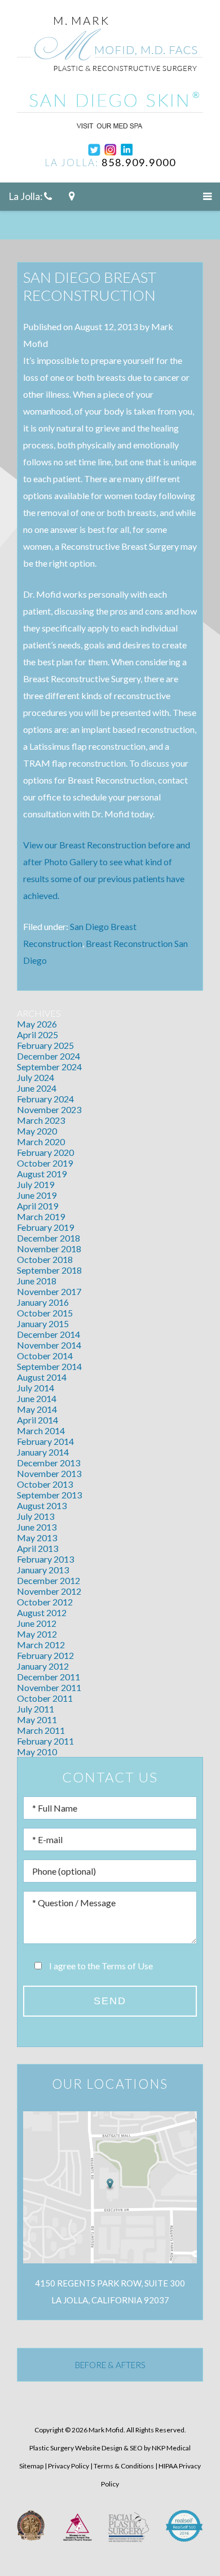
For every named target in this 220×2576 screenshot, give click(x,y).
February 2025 (45, 1045)
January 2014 (43, 1452)
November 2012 (49, 1591)
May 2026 (37, 1024)
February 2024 (45, 1099)
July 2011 (36, 1709)
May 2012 (37, 1634)
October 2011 (45, 1698)
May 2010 (37, 1752)
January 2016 (43, 1302)
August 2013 (42, 1505)
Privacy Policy (69, 2466)
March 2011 (41, 1730)
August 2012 (42, 1612)
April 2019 (38, 1206)
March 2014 (41, 1431)
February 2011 (45, 1741)
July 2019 (36, 1184)
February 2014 (45, 1441)
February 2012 (45, 1655)
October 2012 (45, 1602)
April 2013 (38, 1548)
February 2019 (45, 1227)
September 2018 (49, 1270)
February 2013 (45, 1559)
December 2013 (49, 1463)
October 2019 (45, 1163)
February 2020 (45, 1152)
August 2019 (42, 1174)
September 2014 (49, 1366)
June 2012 (37, 1623)
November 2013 (49, 1473)
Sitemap (31, 2466)
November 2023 (49, 1109)
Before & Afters (110, 2365)
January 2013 (43, 1570)
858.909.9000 (139, 162)
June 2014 (37, 1398)
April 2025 (38, 1035)
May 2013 (37, 1538)
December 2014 (49, 1334)
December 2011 (49, 1677)
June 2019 (37, 1195)
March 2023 (41, 1120)
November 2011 (49, 1687)
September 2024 (49, 1067)
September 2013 (49, 1495)
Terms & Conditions (124, 2466)
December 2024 (49, 1056)
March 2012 (41, 1645)
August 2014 (42, 1377)
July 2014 (36, 1388)
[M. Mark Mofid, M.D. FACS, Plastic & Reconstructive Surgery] (110, 49)
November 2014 (49, 1345)
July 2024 (36, 1077)
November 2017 (49, 1291)
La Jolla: (26, 196)
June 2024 (37, 1088)
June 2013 (37, 1527)
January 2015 (43, 1323)
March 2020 (41, 1142)
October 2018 (45, 1259)
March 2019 (41, 1216)
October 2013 (45, 1484)
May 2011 (37, 1719)
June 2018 (37, 1281)
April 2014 (38, 1420)
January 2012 (43, 1666)
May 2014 (37, 1409)
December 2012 (49, 1580)
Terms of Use (127, 1966)
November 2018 (49, 1249)
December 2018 (49, 1238)
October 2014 (45, 1356)
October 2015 (45, 1313)
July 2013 (36, 1516)
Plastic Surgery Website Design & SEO (86, 2448)
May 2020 (37, 1131)
